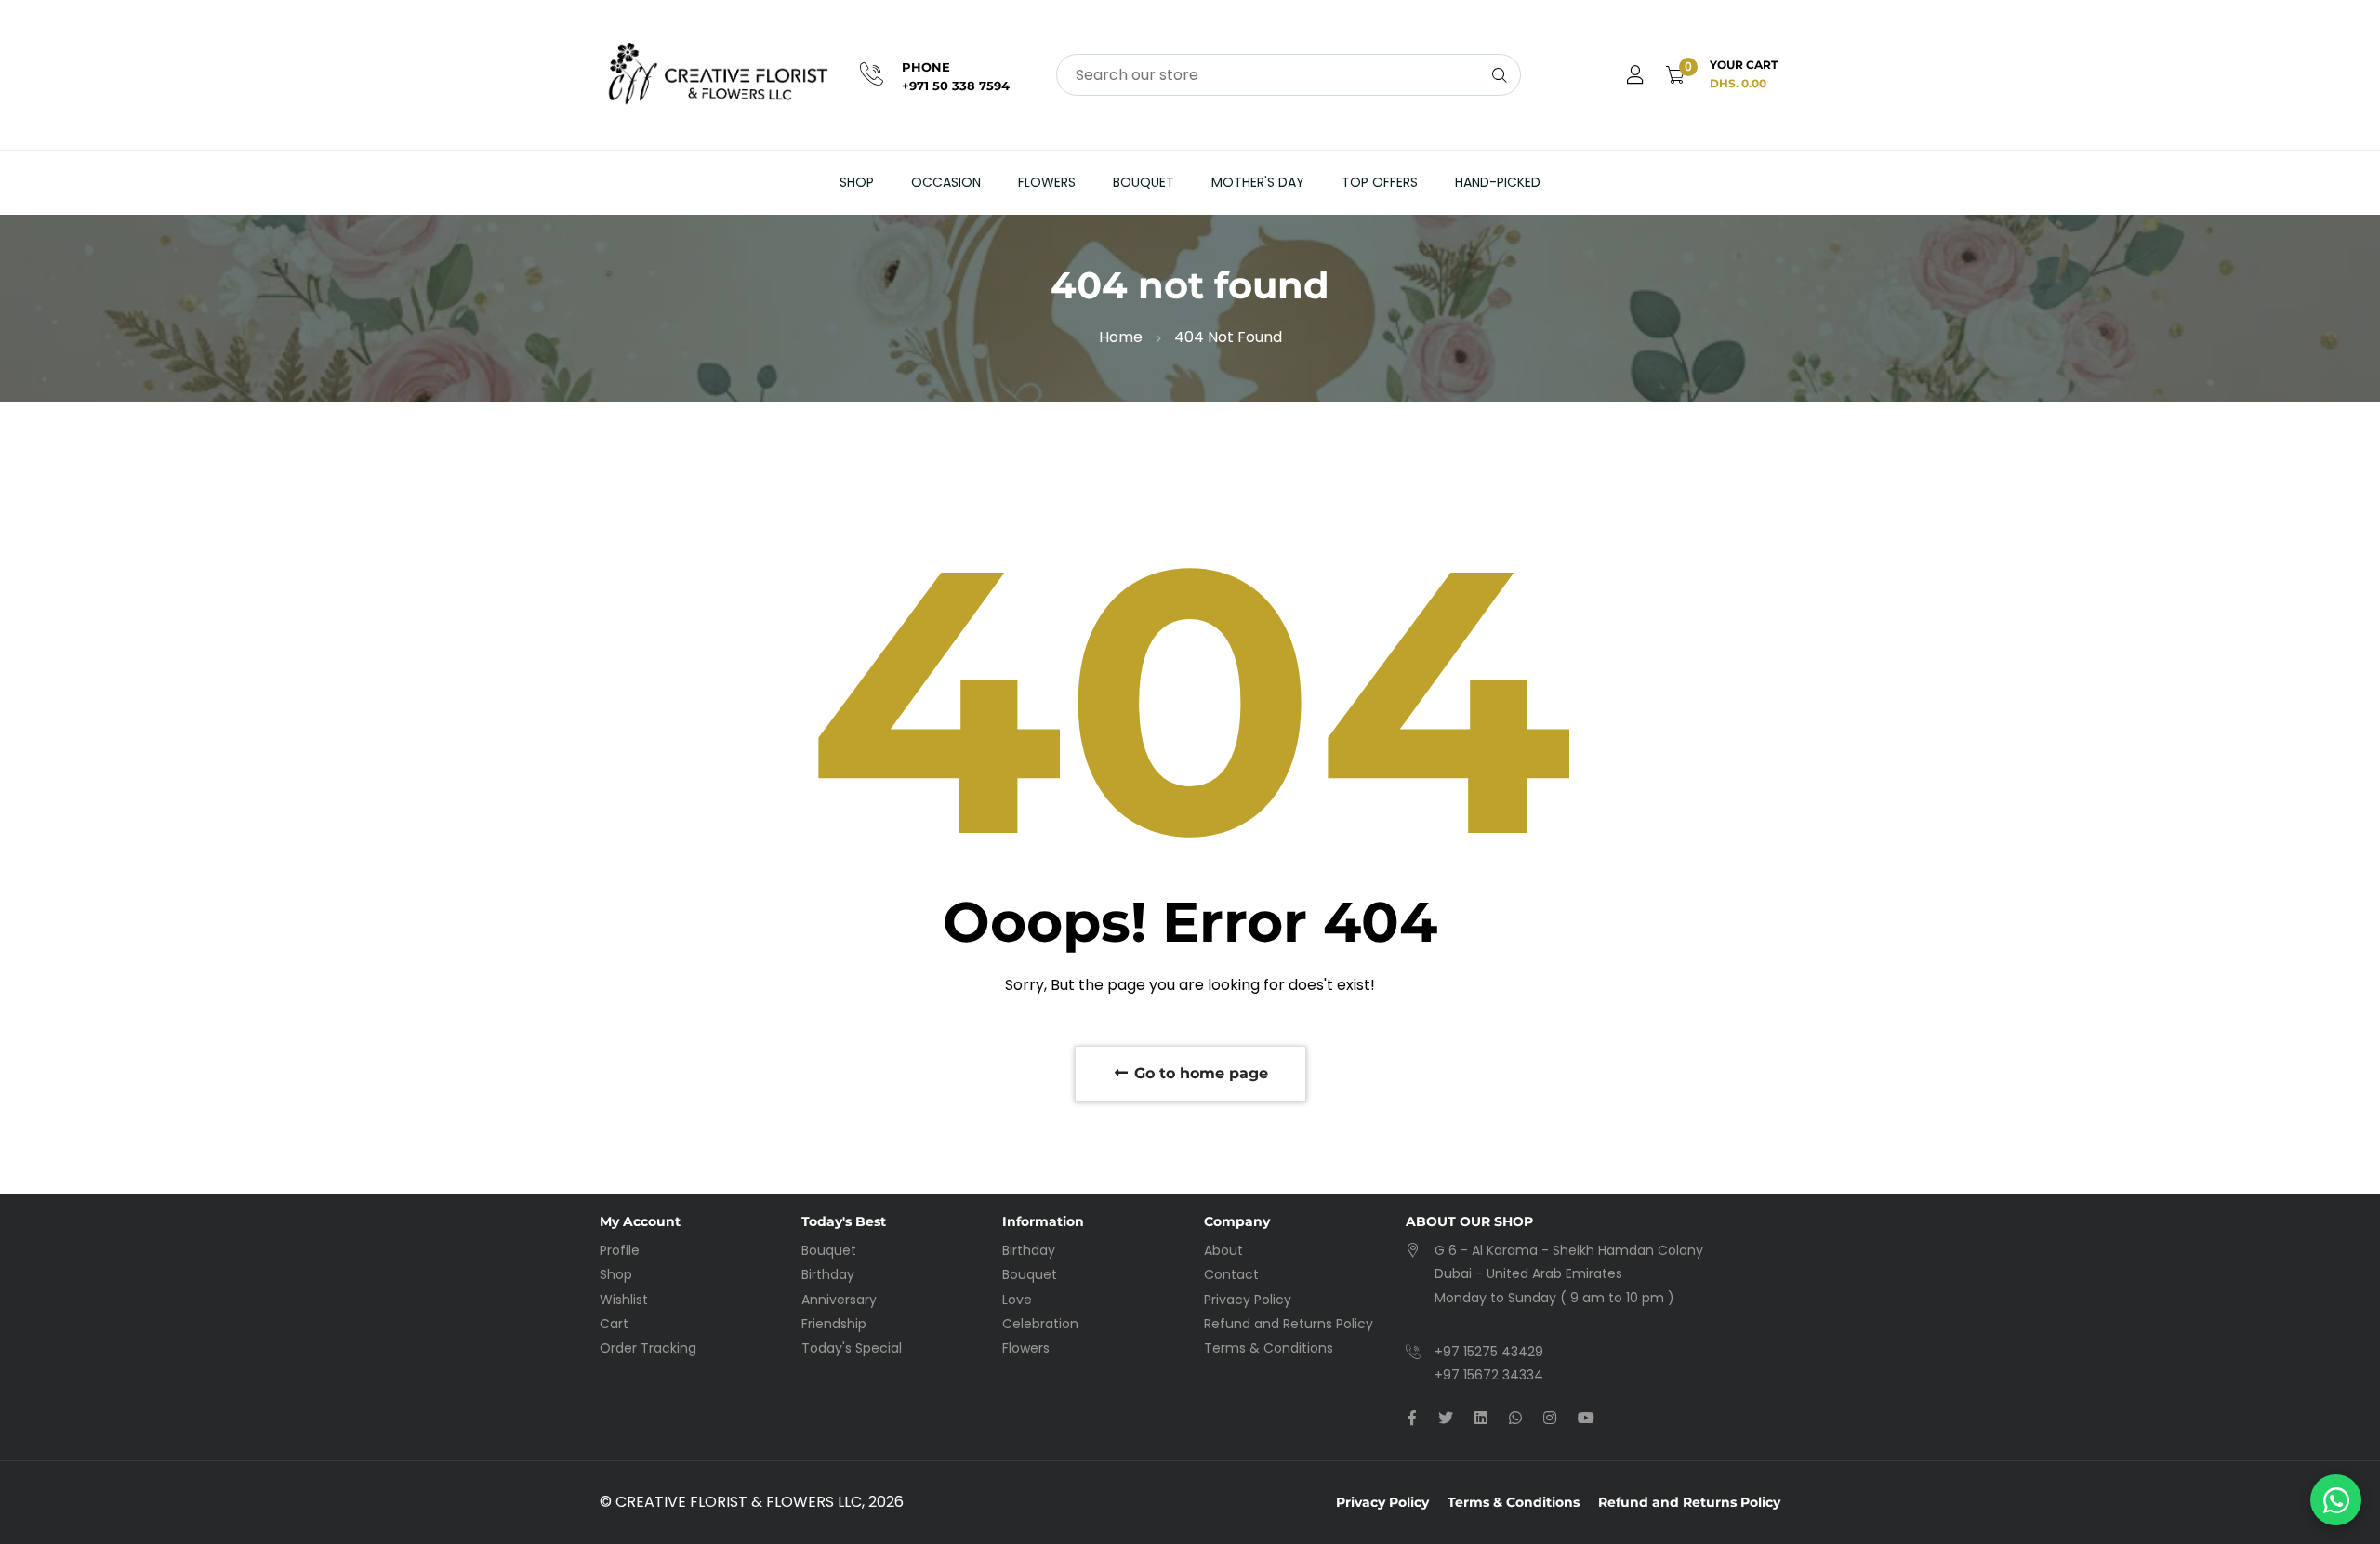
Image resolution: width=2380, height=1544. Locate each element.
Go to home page (1199, 1073)
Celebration (1040, 1324)
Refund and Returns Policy (1289, 1324)
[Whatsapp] (1515, 1418)
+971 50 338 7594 (956, 86)
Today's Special (852, 1348)
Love (1017, 1300)
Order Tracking (648, 1348)
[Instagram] (1550, 1418)
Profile (620, 1250)
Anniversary (839, 1300)
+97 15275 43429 (1489, 1352)
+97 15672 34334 (1489, 1375)
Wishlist (624, 1300)
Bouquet (1144, 182)
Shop (857, 182)
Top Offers (1380, 182)
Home (1121, 337)
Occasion (946, 182)
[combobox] (1289, 75)
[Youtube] (1586, 1418)
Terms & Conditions (1269, 1348)
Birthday (828, 1274)
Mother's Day (1258, 182)
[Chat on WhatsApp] (2336, 1500)
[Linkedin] (1481, 1418)
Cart (614, 1324)
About (1223, 1250)
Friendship (834, 1324)
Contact (1231, 1274)
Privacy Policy (1248, 1300)
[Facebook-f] (1412, 1418)
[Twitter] (1446, 1418)
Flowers (1047, 182)
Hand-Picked (1498, 182)
